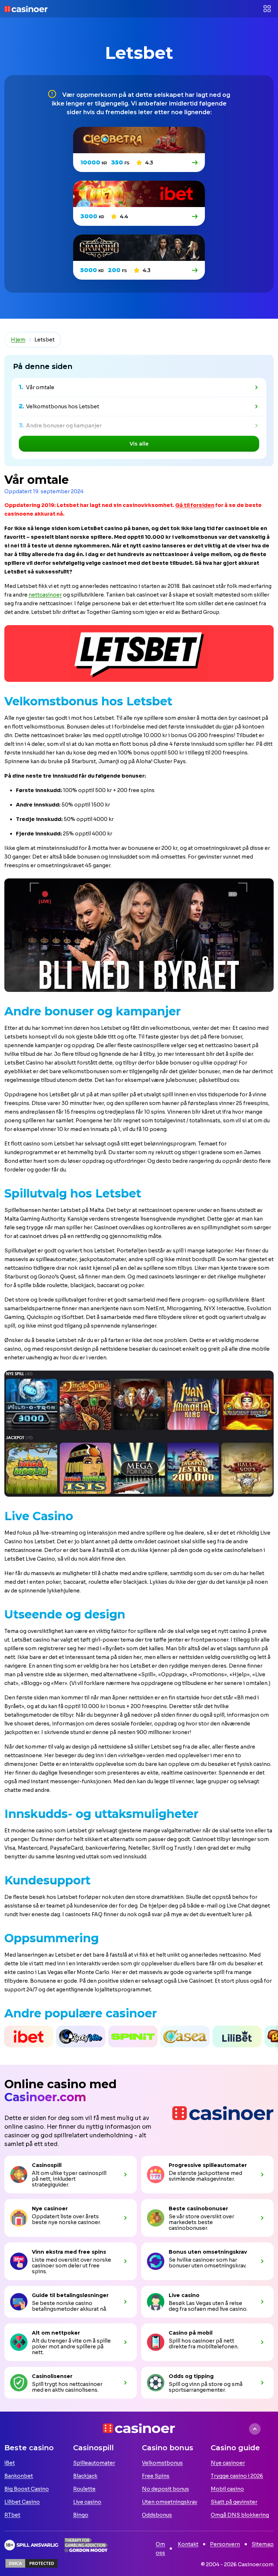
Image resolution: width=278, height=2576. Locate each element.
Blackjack (85, 2476)
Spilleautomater (94, 2463)
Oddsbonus (157, 2515)
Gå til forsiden (195, 505)
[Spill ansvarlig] (31, 2545)
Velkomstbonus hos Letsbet (63, 407)
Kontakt (188, 2544)
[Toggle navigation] (267, 9)
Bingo (81, 2515)
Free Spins (156, 2476)
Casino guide (235, 2448)
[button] (2, 2037)
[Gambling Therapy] (86, 2545)
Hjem (18, 340)
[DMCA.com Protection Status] (31, 2563)
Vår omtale (40, 387)
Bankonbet (19, 2476)
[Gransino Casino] (195, 270)
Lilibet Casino (22, 2502)
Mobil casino (227, 2489)
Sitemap (263, 2544)
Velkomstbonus (162, 2463)
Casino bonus (168, 2448)
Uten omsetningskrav (170, 2502)
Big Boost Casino (27, 2489)
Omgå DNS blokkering (240, 2515)
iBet (10, 2463)
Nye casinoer (228, 2463)
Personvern (225, 2544)
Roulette (84, 2489)
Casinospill (93, 2448)
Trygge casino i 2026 (237, 2476)
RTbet (12, 2515)
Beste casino (29, 2448)
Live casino (87, 2502)
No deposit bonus (165, 2489)
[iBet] (195, 216)
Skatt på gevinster (234, 2502)
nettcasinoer (45, 595)
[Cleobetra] (195, 163)
